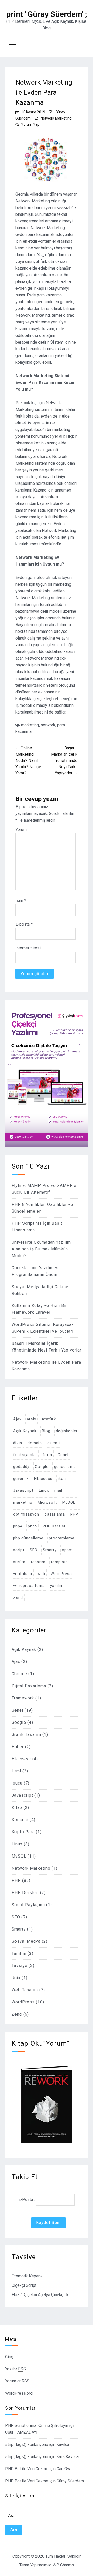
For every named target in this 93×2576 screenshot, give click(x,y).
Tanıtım (19, 1953)
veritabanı (23, 1574)
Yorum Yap (30, 124)
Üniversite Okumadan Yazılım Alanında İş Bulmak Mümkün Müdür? (41, 1249)
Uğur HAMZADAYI (21, 2432)
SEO (34, 1550)
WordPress (61, 1574)
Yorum (21, 830)
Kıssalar (20, 1820)
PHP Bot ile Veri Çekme (27, 2469)
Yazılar (16, 2369)
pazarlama (55, 1514)
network (48, 725)
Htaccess (43, 1479)
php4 (18, 1526)
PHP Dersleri (55, 1526)
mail (58, 1490)
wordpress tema (29, 1586)
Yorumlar (17, 2381)
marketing (30, 725)
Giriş (9, 2357)
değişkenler (67, 1431)
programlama (62, 1538)
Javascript (23, 1490)
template (59, 1562)
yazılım (57, 1586)
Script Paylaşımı (28, 1905)
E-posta (24, 924)
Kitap (17, 1807)
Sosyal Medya (26, 1941)
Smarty (50, 1550)
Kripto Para (23, 1832)
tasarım (38, 1562)
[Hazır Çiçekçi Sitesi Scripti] (47, 1145)
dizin (18, 1443)
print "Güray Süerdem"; (47, 14)
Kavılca (63, 2444)
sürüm (19, 1562)
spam (67, 1550)
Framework (23, 1698)
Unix (16, 1978)
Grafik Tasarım (26, 1735)
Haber (18, 1747)
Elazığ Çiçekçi (24, 2295)
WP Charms (63, 2565)
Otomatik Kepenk (27, 2276)
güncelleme (65, 1467)
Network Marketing (56, 118)
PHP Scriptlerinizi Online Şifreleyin (37, 2426)
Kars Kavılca (67, 2457)
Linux (44, 1490)
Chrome (19, 1674)
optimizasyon (26, 1514)
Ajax (17, 1419)
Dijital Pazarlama (29, 1686)
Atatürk (49, 1419)
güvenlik (21, 1479)
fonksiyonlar (25, 1455)
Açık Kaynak (25, 1431)
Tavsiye (20, 1966)
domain (35, 1443)
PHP (74, 1514)
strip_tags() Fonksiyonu (27, 2444)
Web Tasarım (25, 1990)
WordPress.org (19, 2393)
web (41, 1574)
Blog (46, 1431)
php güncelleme (28, 1538)
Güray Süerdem (70, 2481)
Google (42, 1467)
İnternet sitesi (28, 948)
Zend (18, 1598)
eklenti (54, 1443)
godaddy (21, 1467)
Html (16, 1771)
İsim (21, 900)
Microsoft (47, 1502)
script (19, 1550)
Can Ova (64, 2469)
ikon (62, 1479)
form (47, 1455)
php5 (33, 1526)
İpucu (17, 1783)
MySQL (69, 1502)
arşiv (32, 1419)
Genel (63, 1455)
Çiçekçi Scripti (25, 2285)
